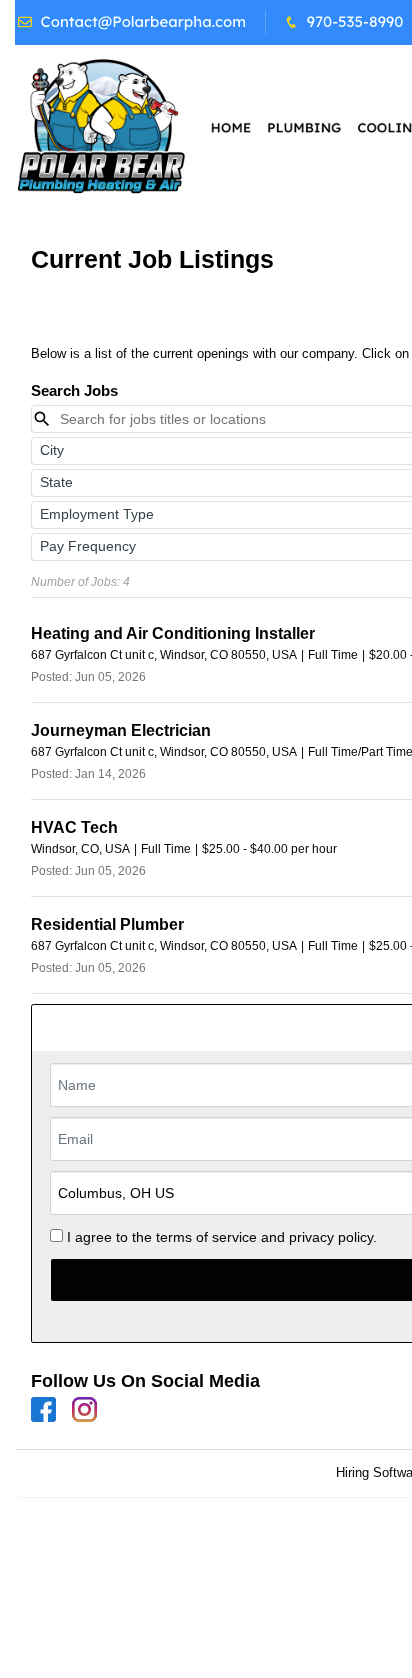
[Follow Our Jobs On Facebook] (43, 1409)
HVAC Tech (74, 827)
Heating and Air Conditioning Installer (173, 633)
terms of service (206, 1237)
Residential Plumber (107, 924)
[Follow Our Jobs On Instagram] (84, 1409)
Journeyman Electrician (121, 730)
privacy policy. (333, 1237)
